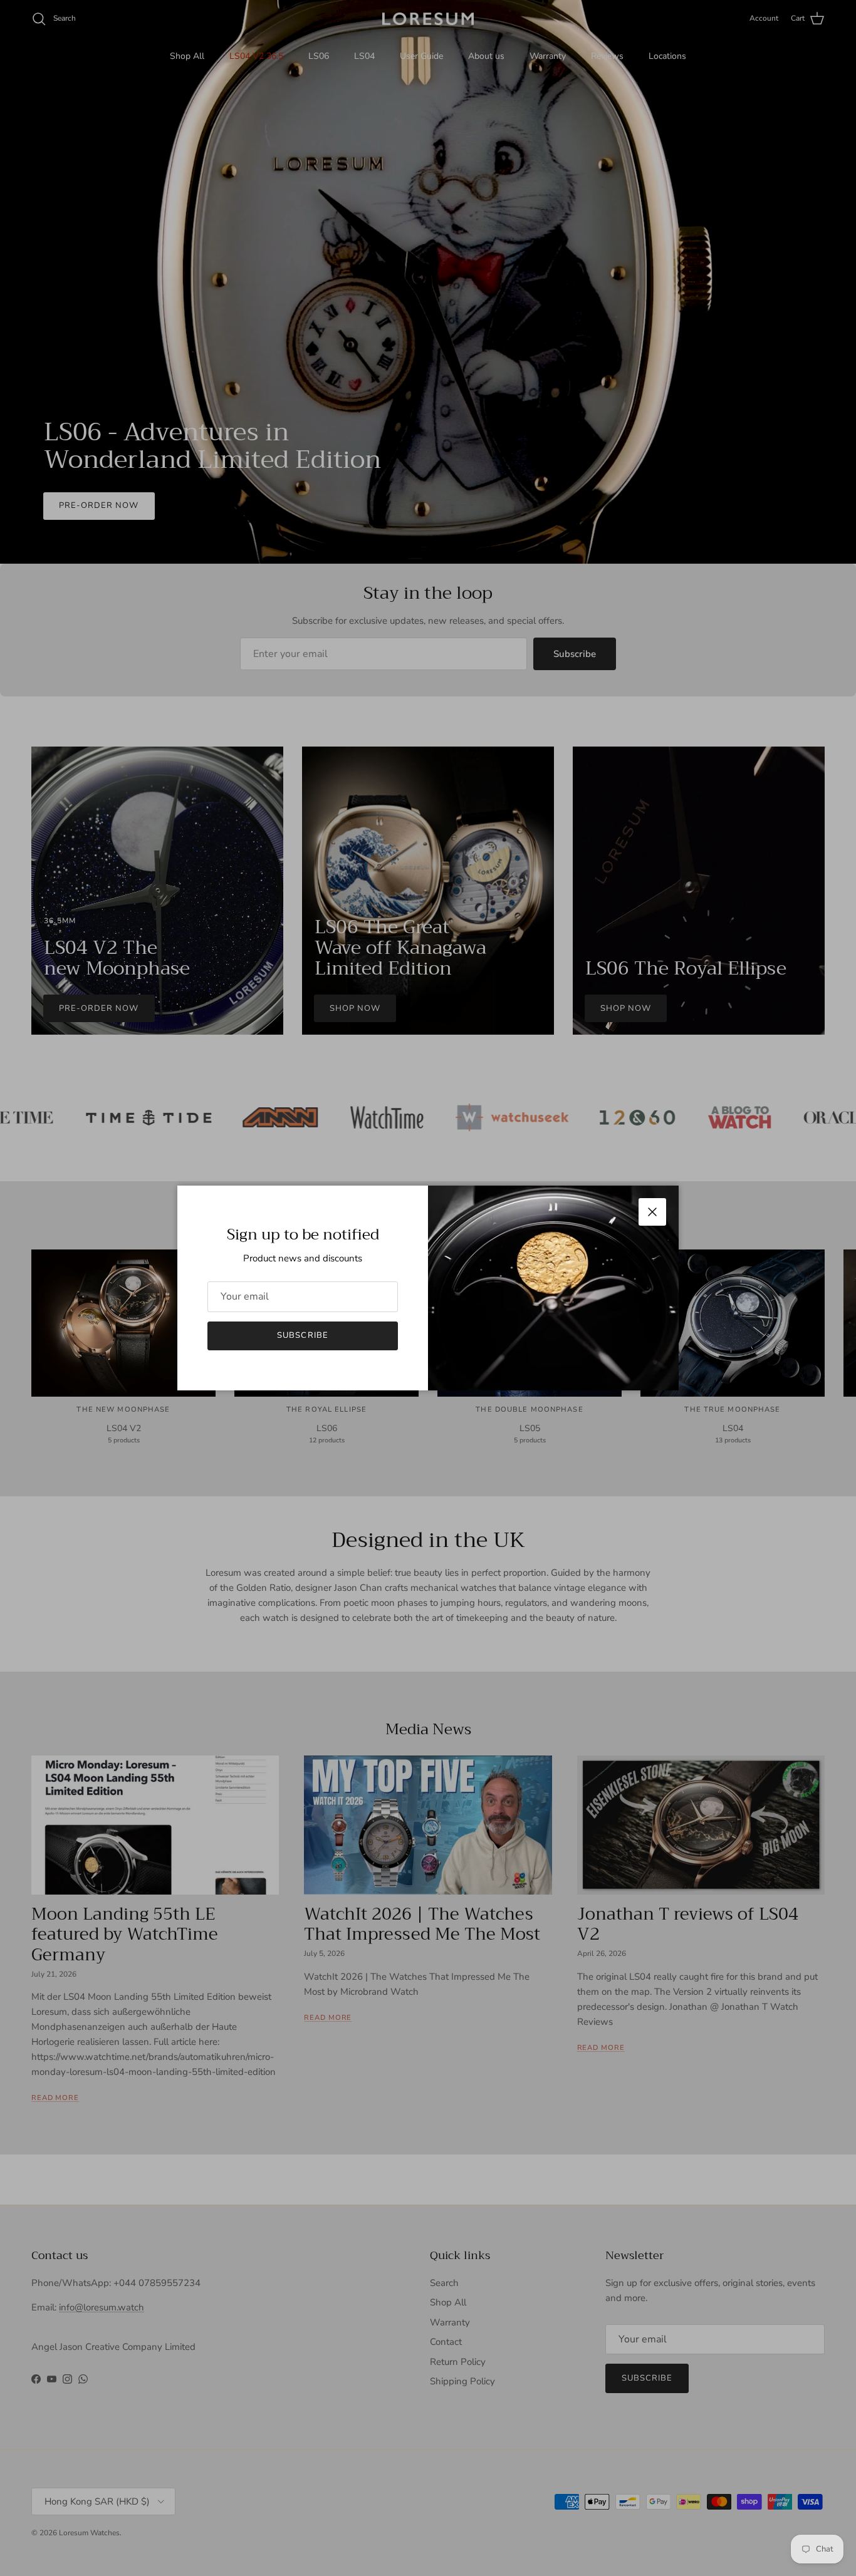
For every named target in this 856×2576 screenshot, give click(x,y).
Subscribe (302, 1335)
